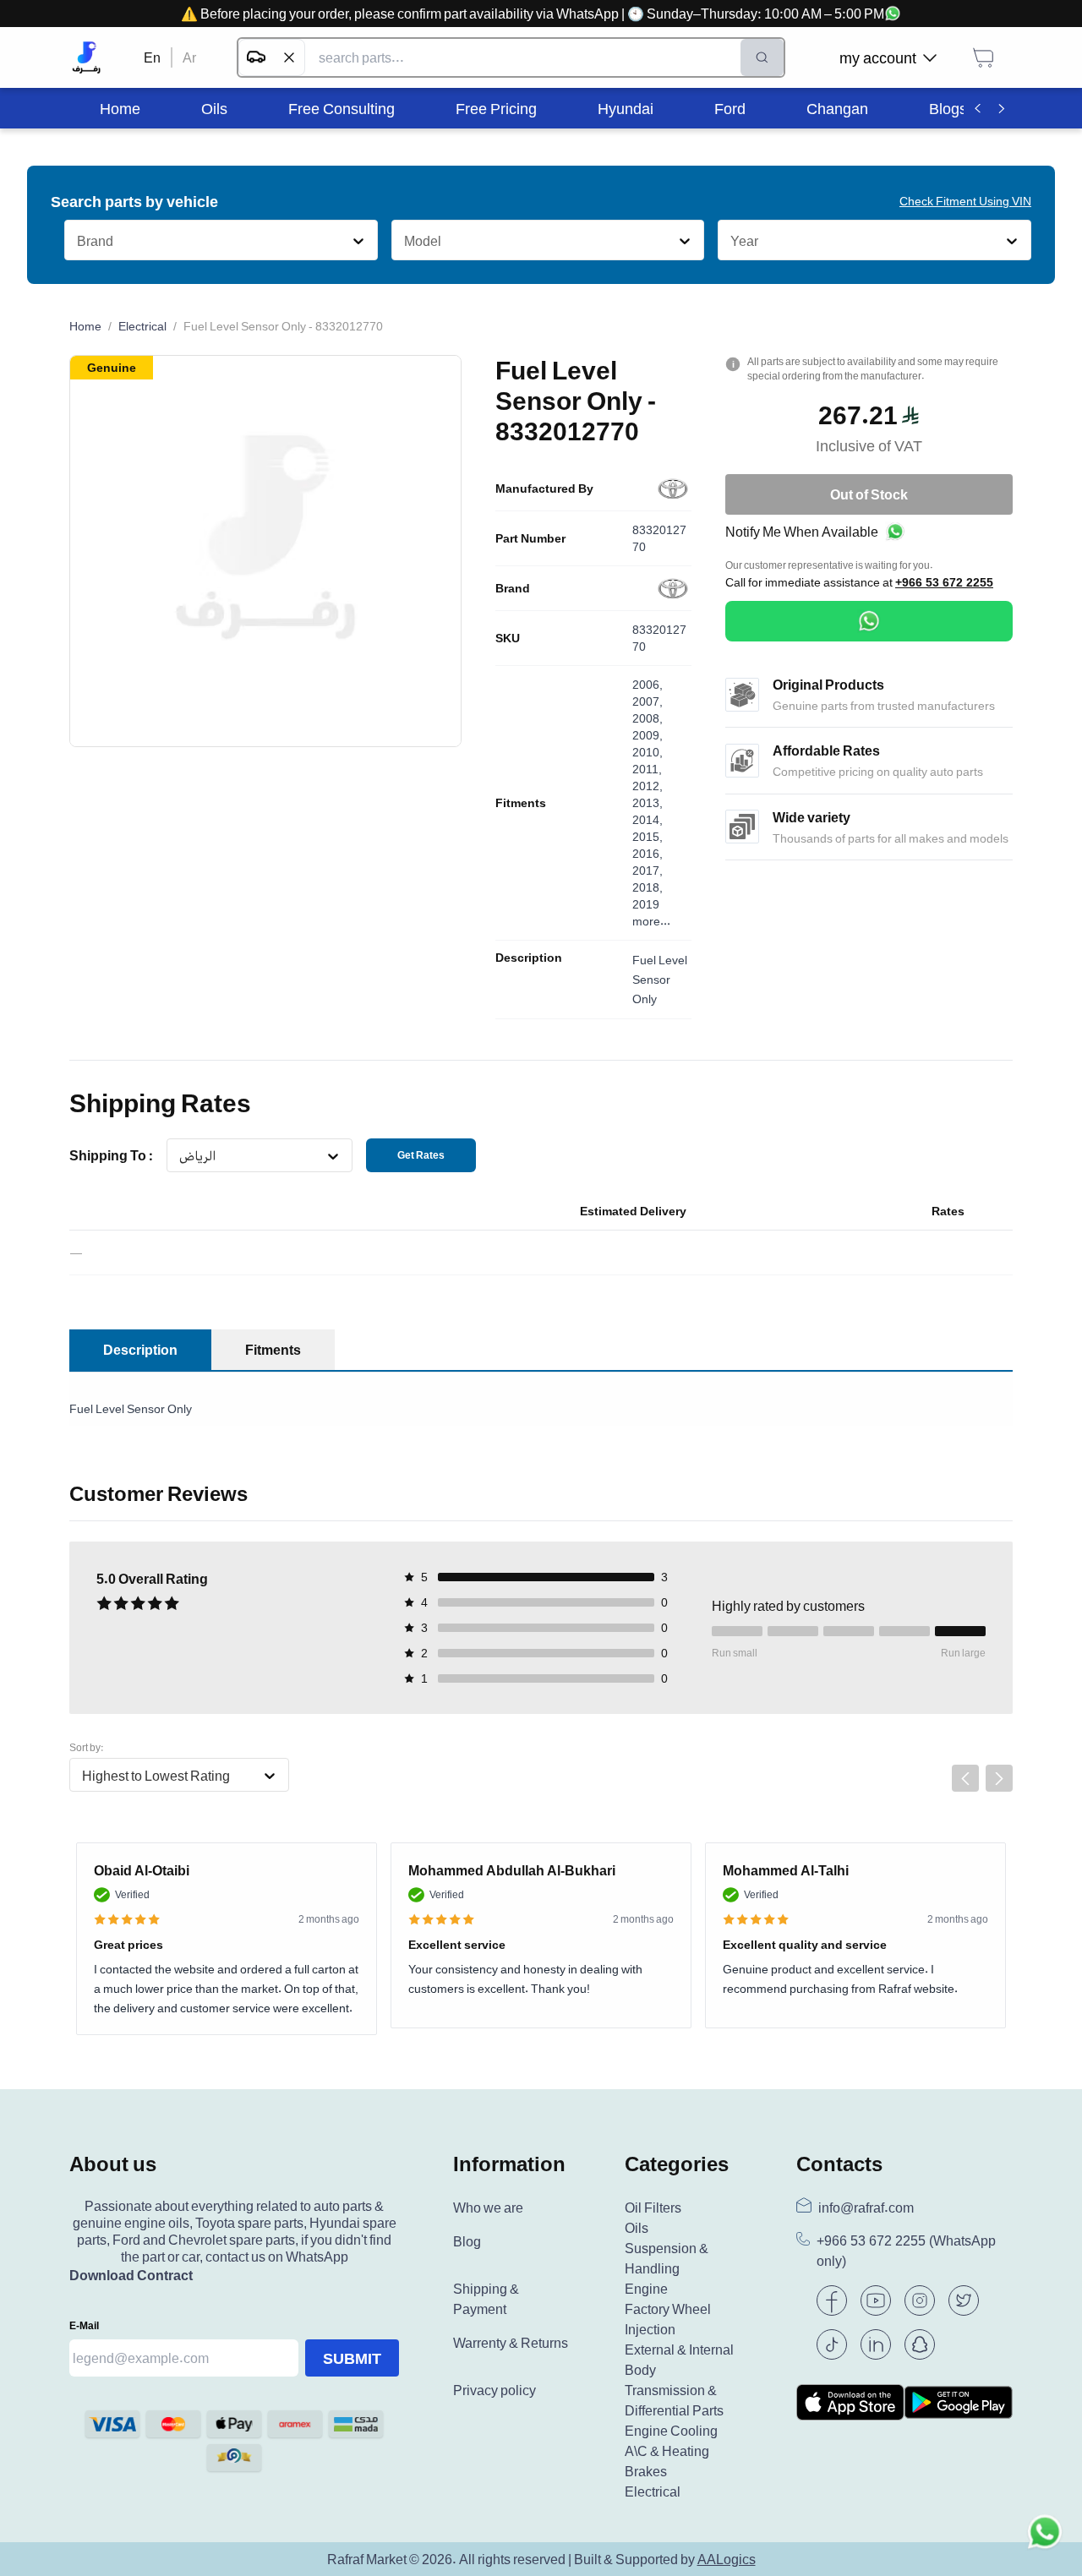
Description (529, 958)
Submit (352, 2358)
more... (651, 921)
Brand (513, 588)
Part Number (530, 538)
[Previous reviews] (965, 1778)
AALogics (727, 2559)
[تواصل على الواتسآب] (1045, 2539)
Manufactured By (544, 488)
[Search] (762, 57)
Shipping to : (111, 1155)
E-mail (84, 2325)
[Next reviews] (999, 1778)
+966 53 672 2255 (944, 582)
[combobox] (77, 241)
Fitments (521, 803)
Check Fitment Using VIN (965, 201)
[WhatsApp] (869, 621)
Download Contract (131, 2275)
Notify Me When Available (802, 532)
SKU (508, 638)
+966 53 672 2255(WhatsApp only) (906, 2251)
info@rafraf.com (866, 2208)
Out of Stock (869, 494)
